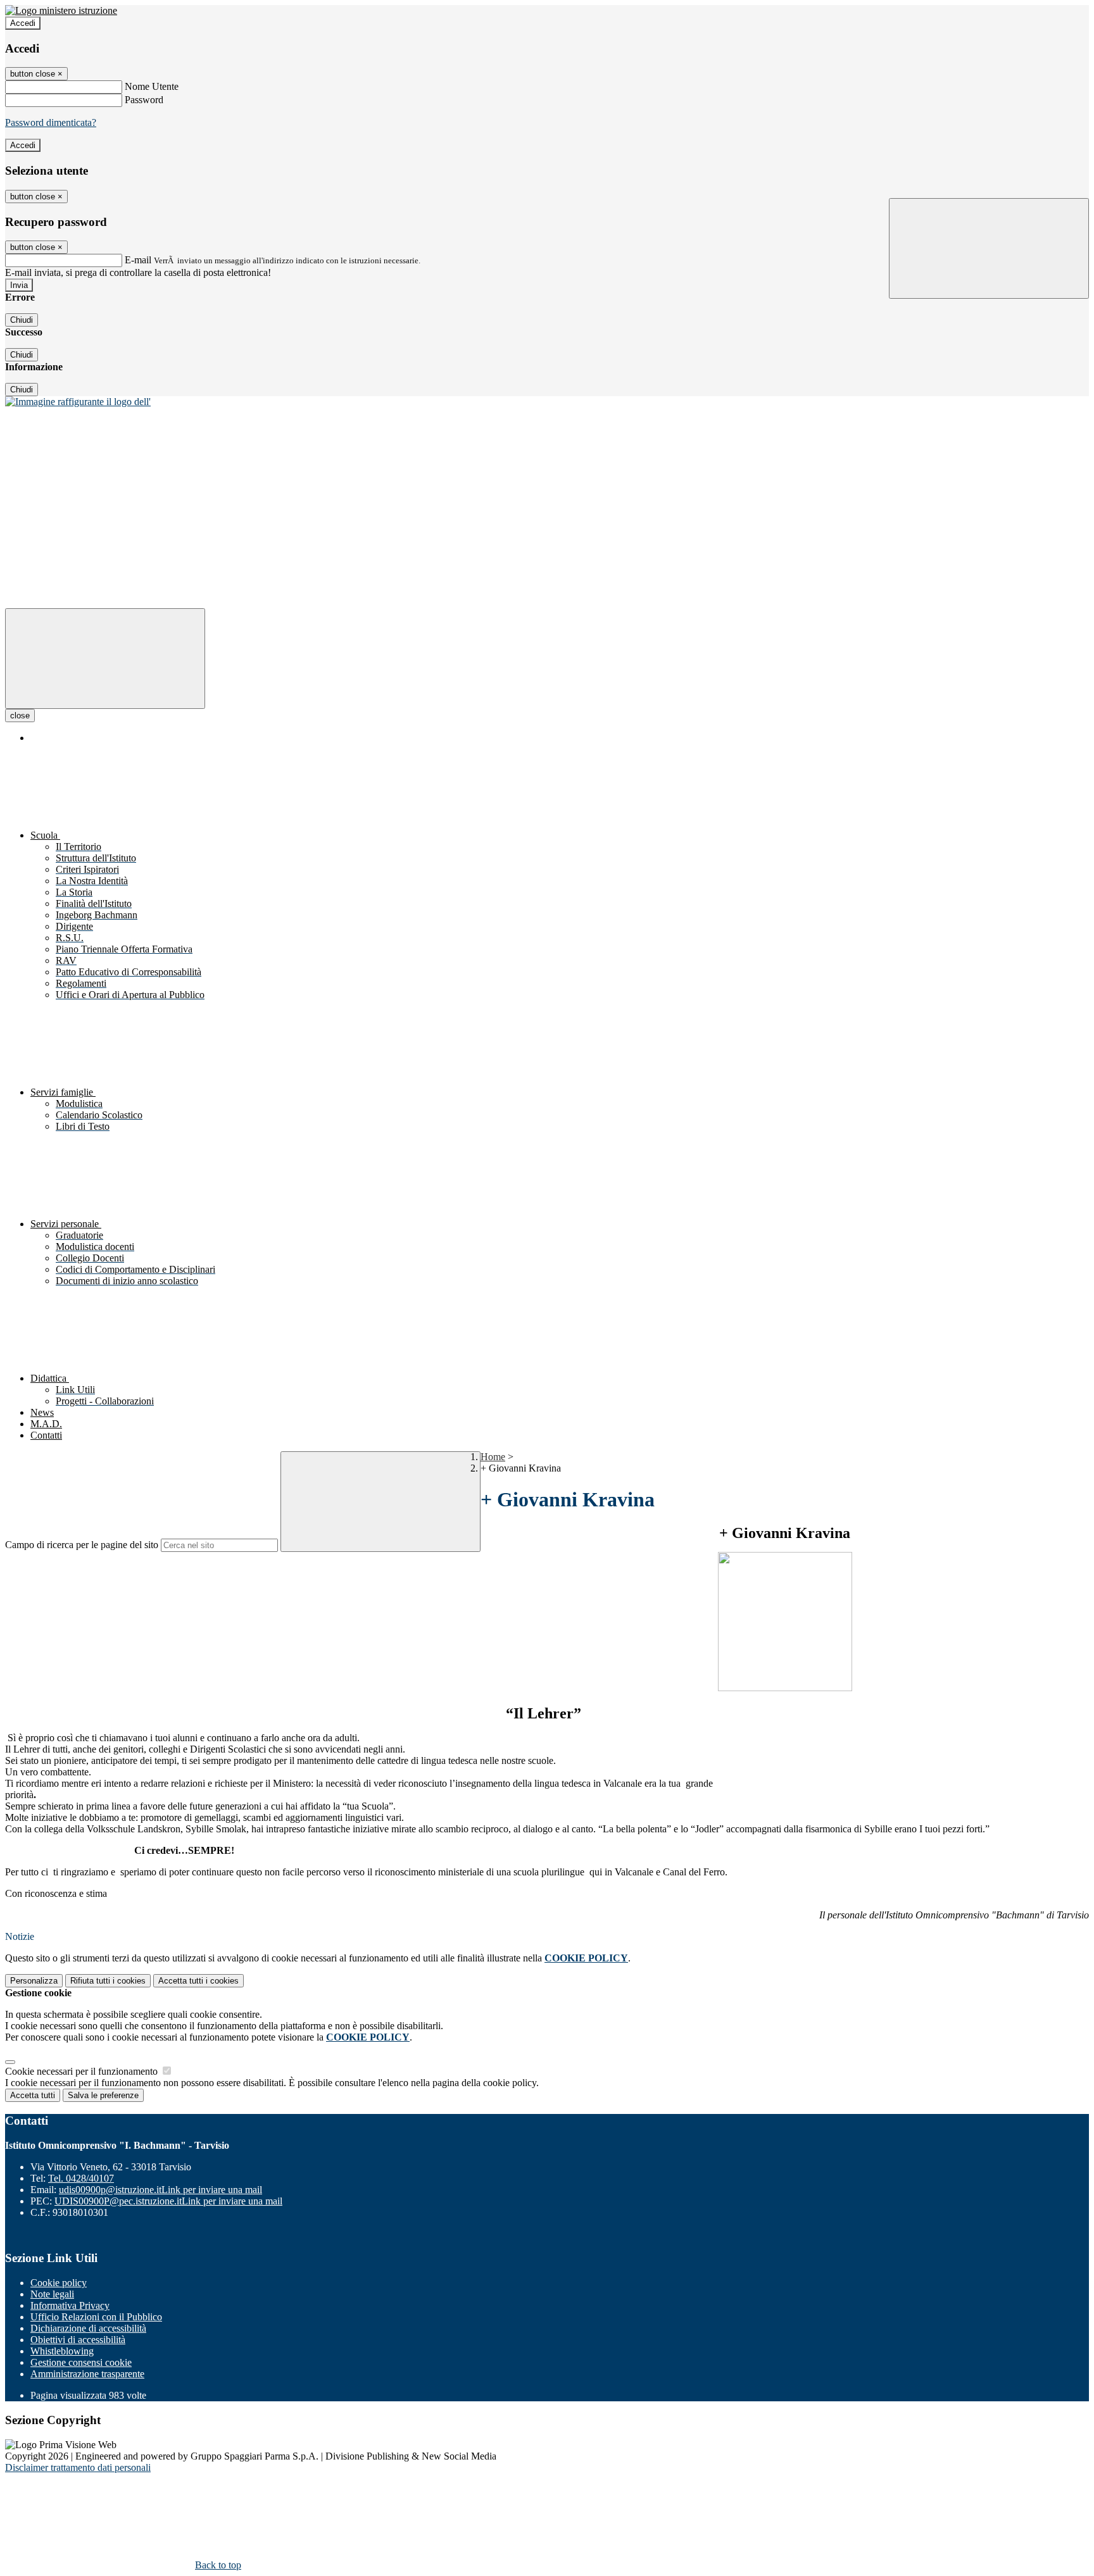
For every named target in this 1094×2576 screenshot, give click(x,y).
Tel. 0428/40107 (81, 2178)
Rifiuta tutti (108, 1981)
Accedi (23, 23)
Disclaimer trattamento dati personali (78, 2467)
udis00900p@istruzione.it (160, 2190)
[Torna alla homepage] (78, 402)
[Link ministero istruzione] (61, 10)
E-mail (138, 260)
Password (144, 100)
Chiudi (22, 320)
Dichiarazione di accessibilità (88, 2328)
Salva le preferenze (103, 2095)
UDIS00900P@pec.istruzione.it (168, 2201)
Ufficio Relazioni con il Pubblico (96, 2317)
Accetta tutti (198, 1981)
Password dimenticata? (51, 122)
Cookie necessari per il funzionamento (83, 2071)
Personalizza (34, 1981)
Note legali (52, 2294)
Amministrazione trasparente (87, 2374)
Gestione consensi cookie (81, 2362)
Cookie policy (59, 2283)
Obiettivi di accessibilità (78, 2340)
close (20, 716)
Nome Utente (152, 86)
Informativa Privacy (70, 2305)
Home (493, 1457)
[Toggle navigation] (105, 659)
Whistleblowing (62, 2351)
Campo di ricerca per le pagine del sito (82, 1545)
